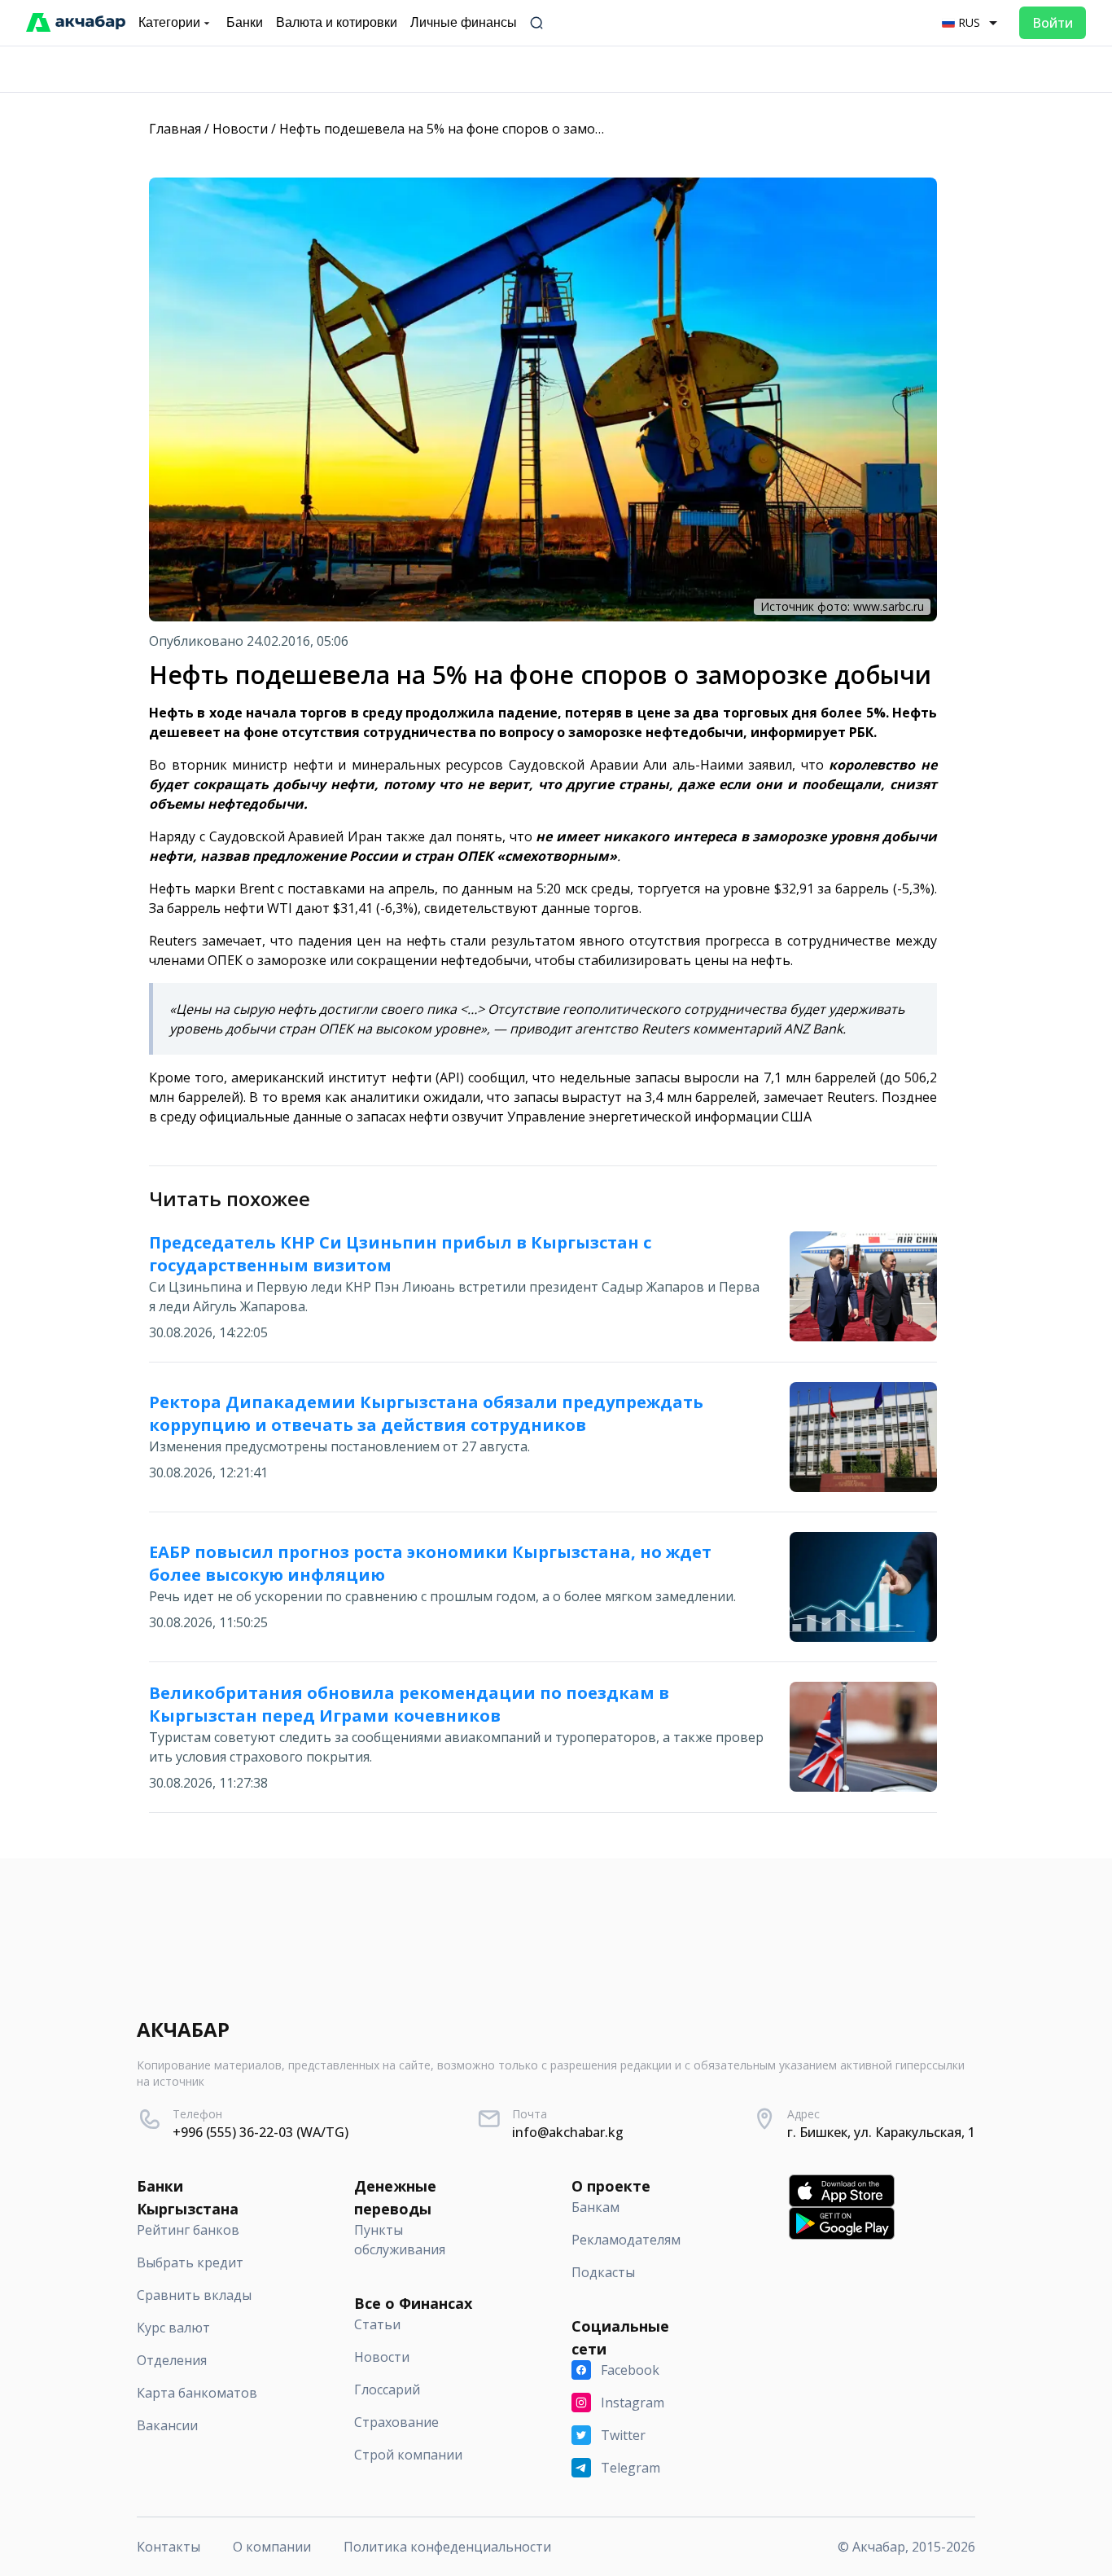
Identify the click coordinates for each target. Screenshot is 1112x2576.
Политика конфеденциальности (447, 2547)
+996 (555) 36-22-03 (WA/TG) (260, 2132)
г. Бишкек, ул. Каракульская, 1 (881, 2132)
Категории (169, 22)
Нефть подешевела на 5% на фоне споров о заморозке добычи (482, 129)
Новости (240, 129)
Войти (1053, 23)
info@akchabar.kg (568, 2132)
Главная (175, 129)
